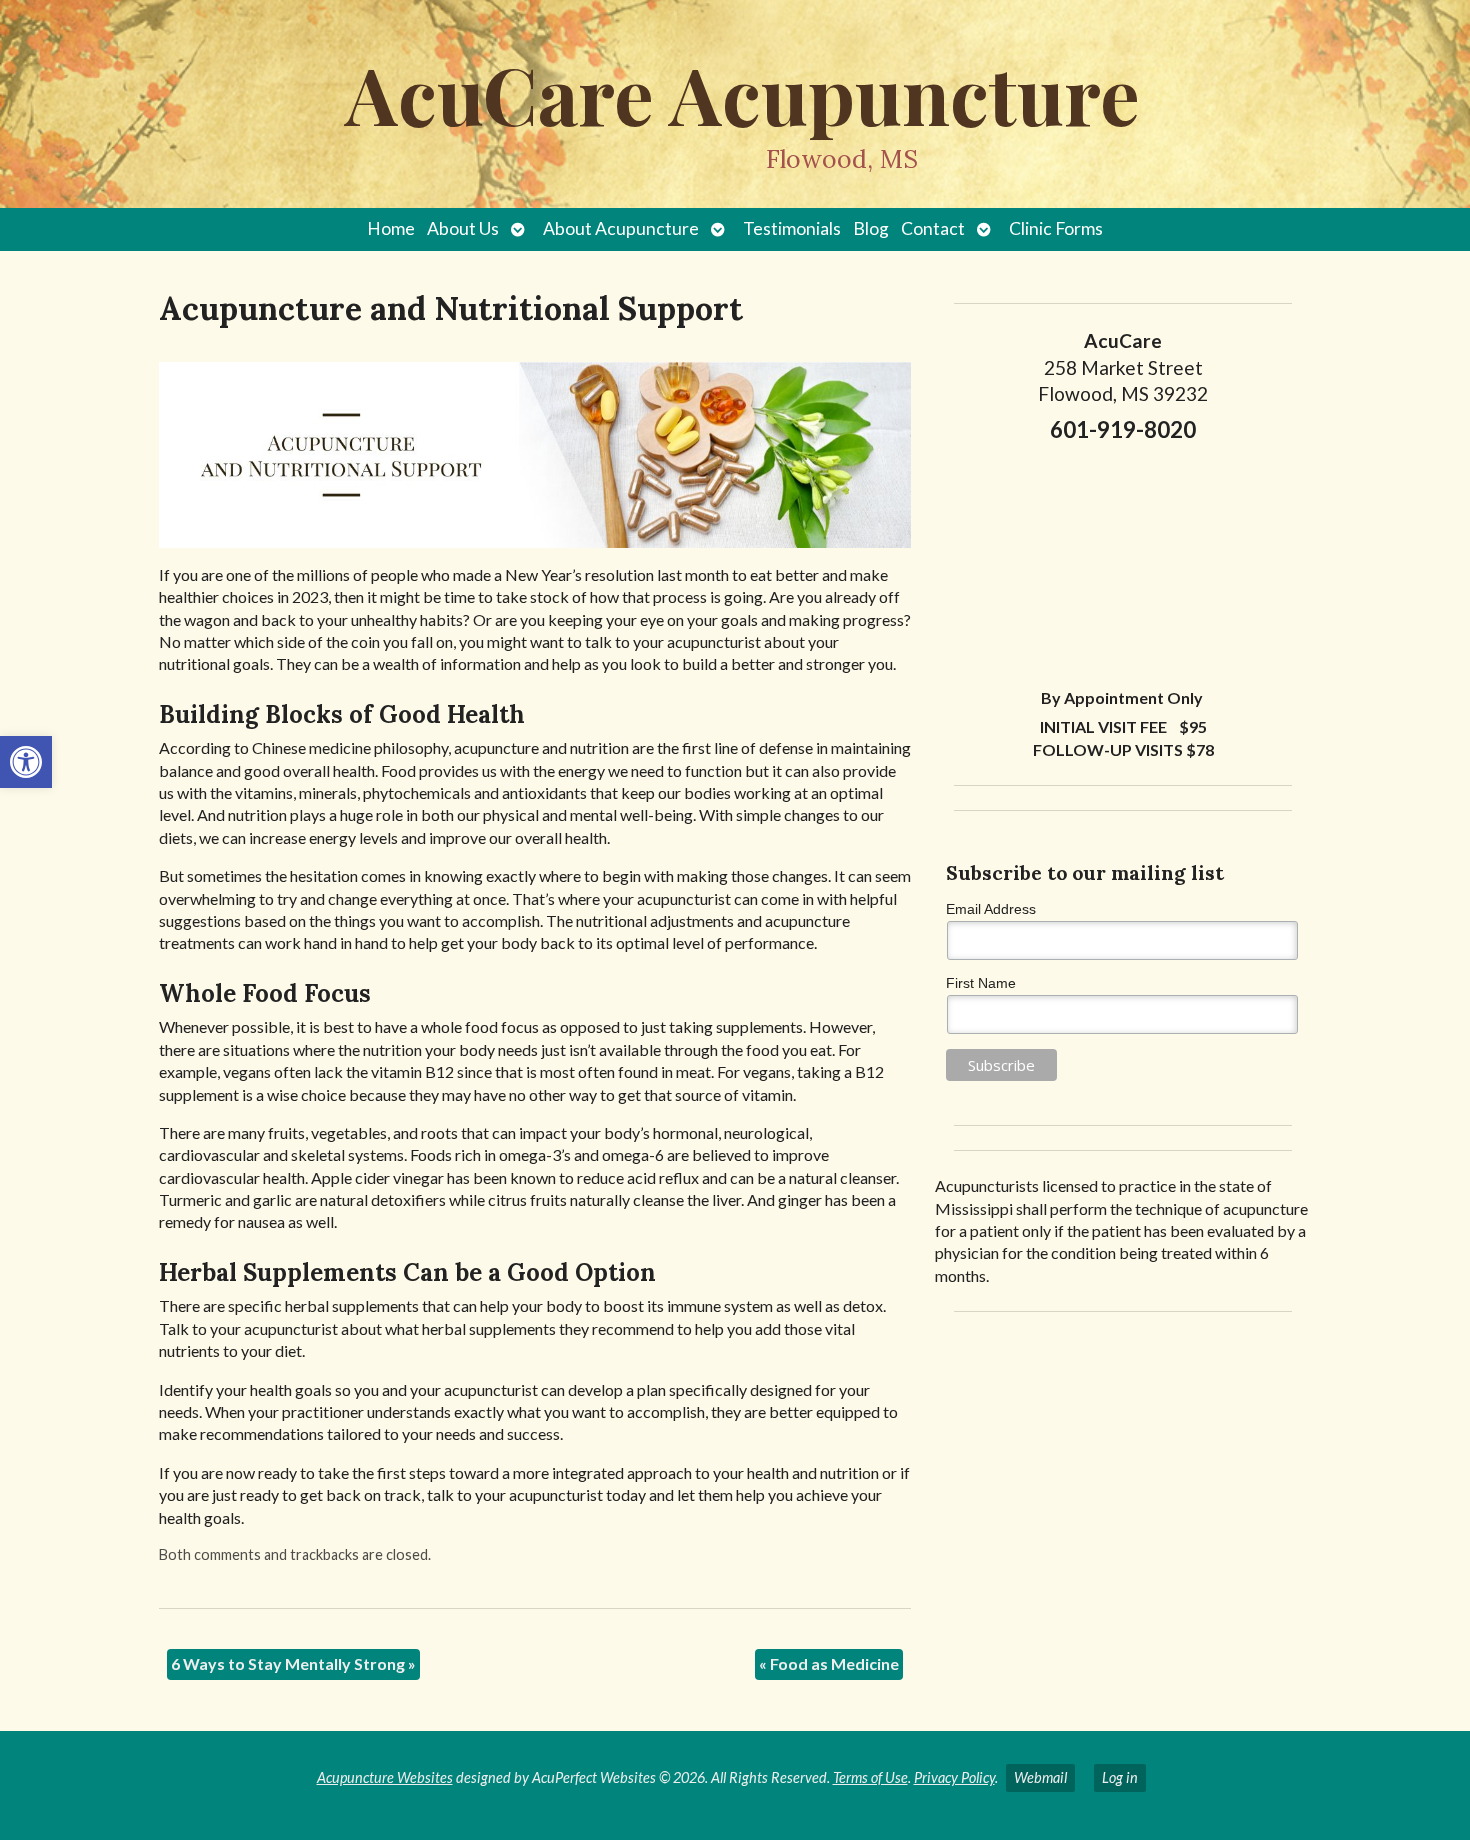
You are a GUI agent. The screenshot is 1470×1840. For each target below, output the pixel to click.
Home (391, 228)
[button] (26, 762)
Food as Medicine (829, 1663)
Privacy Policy (954, 1777)
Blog (871, 228)
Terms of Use (870, 1777)
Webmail (1040, 1777)
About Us (463, 228)
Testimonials (792, 228)
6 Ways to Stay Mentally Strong (293, 1663)
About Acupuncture (621, 228)
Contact (933, 228)
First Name (981, 983)
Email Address (991, 909)
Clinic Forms (1056, 228)
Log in (1120, 1777)
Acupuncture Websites (385, 1777)
